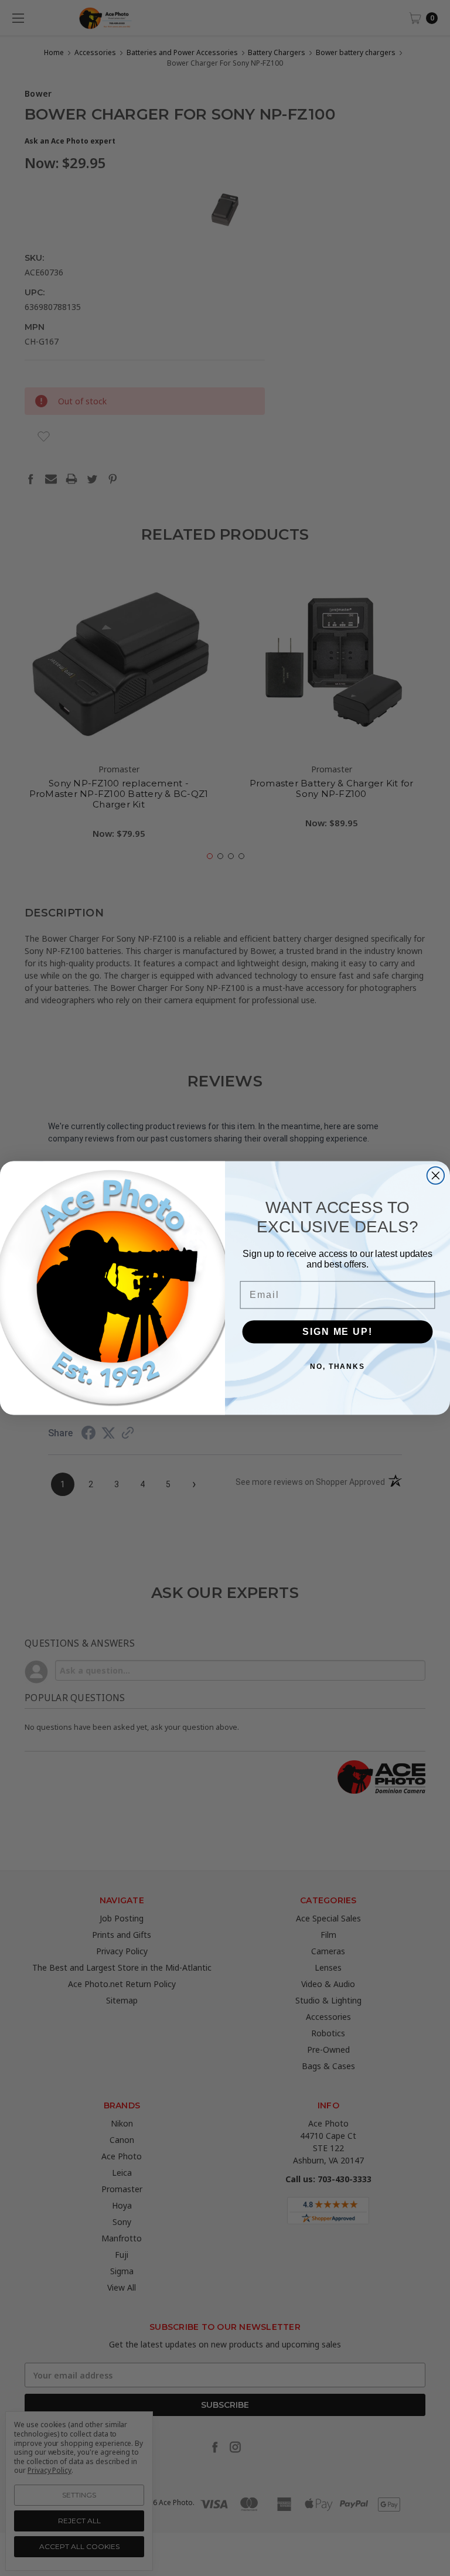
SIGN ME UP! (337, 1332)
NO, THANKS (337, 1367)
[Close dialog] (436, 1175)
